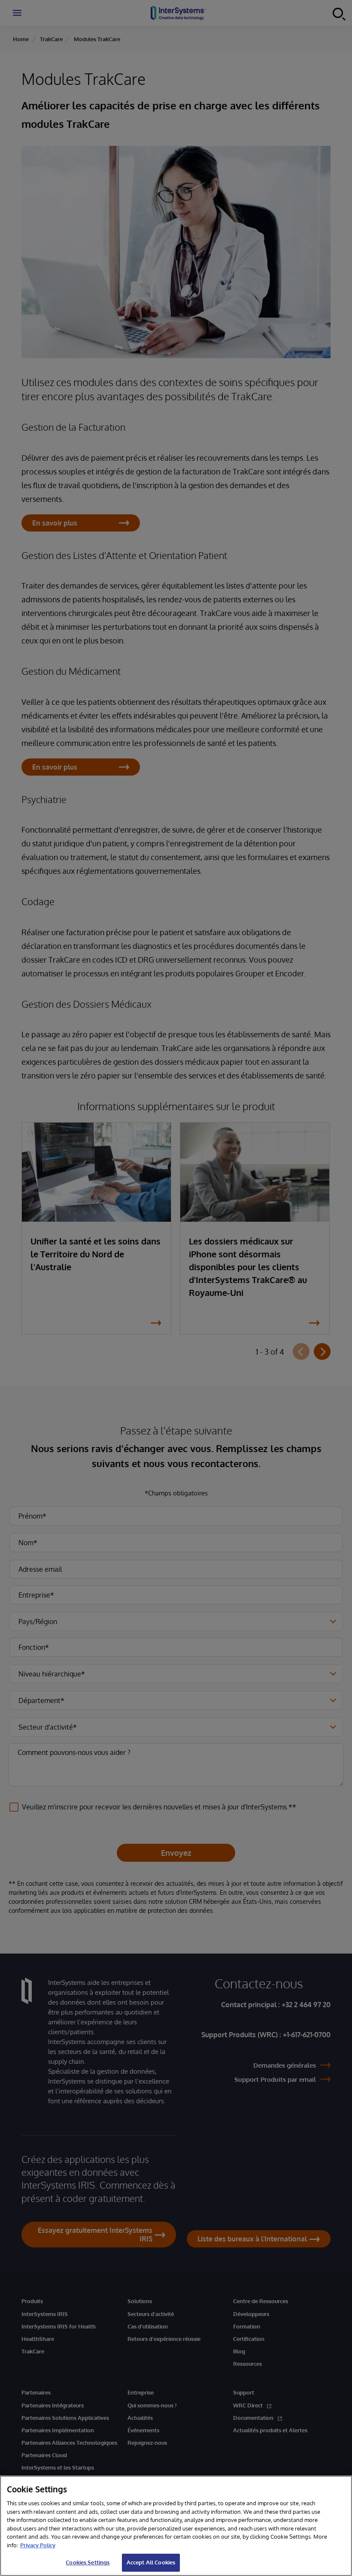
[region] (176, 2526)
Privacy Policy (38, 2545)
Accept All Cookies (151, 2562)
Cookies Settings (88, 2562)
